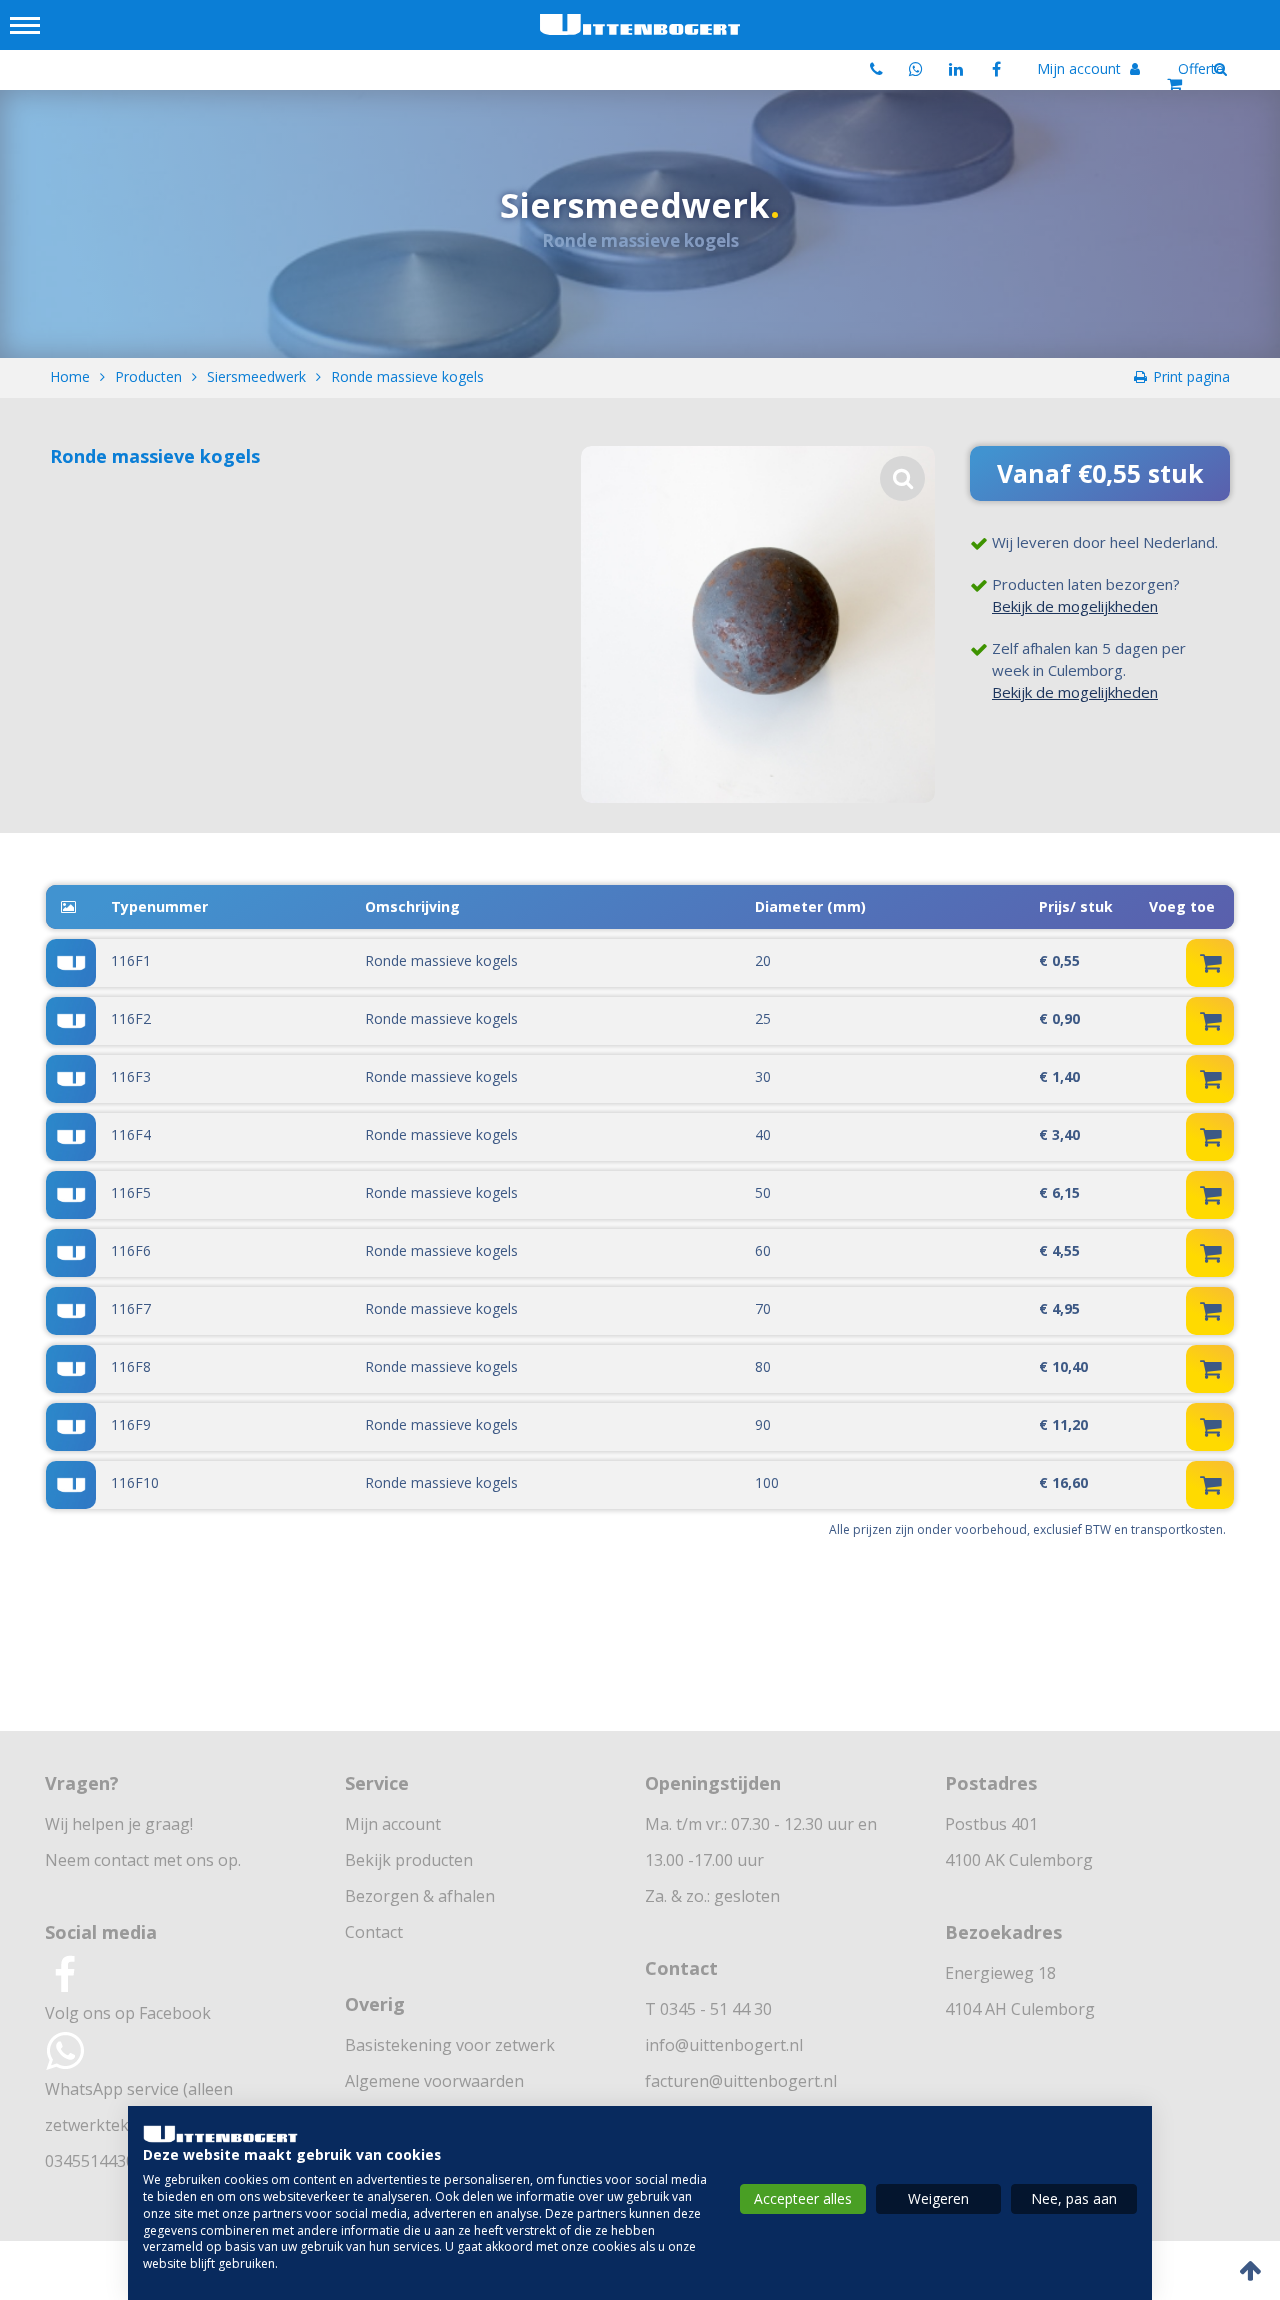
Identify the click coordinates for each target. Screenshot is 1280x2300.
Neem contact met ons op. (143, 1860)
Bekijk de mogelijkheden (1075, 606)
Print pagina (1191, 376)
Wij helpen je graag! (119, 1824)
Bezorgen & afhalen (420, 1896)
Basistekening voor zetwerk (450, 2045)
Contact (374, 1932)
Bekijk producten (409, 1860)
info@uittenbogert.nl (724, 2045)
